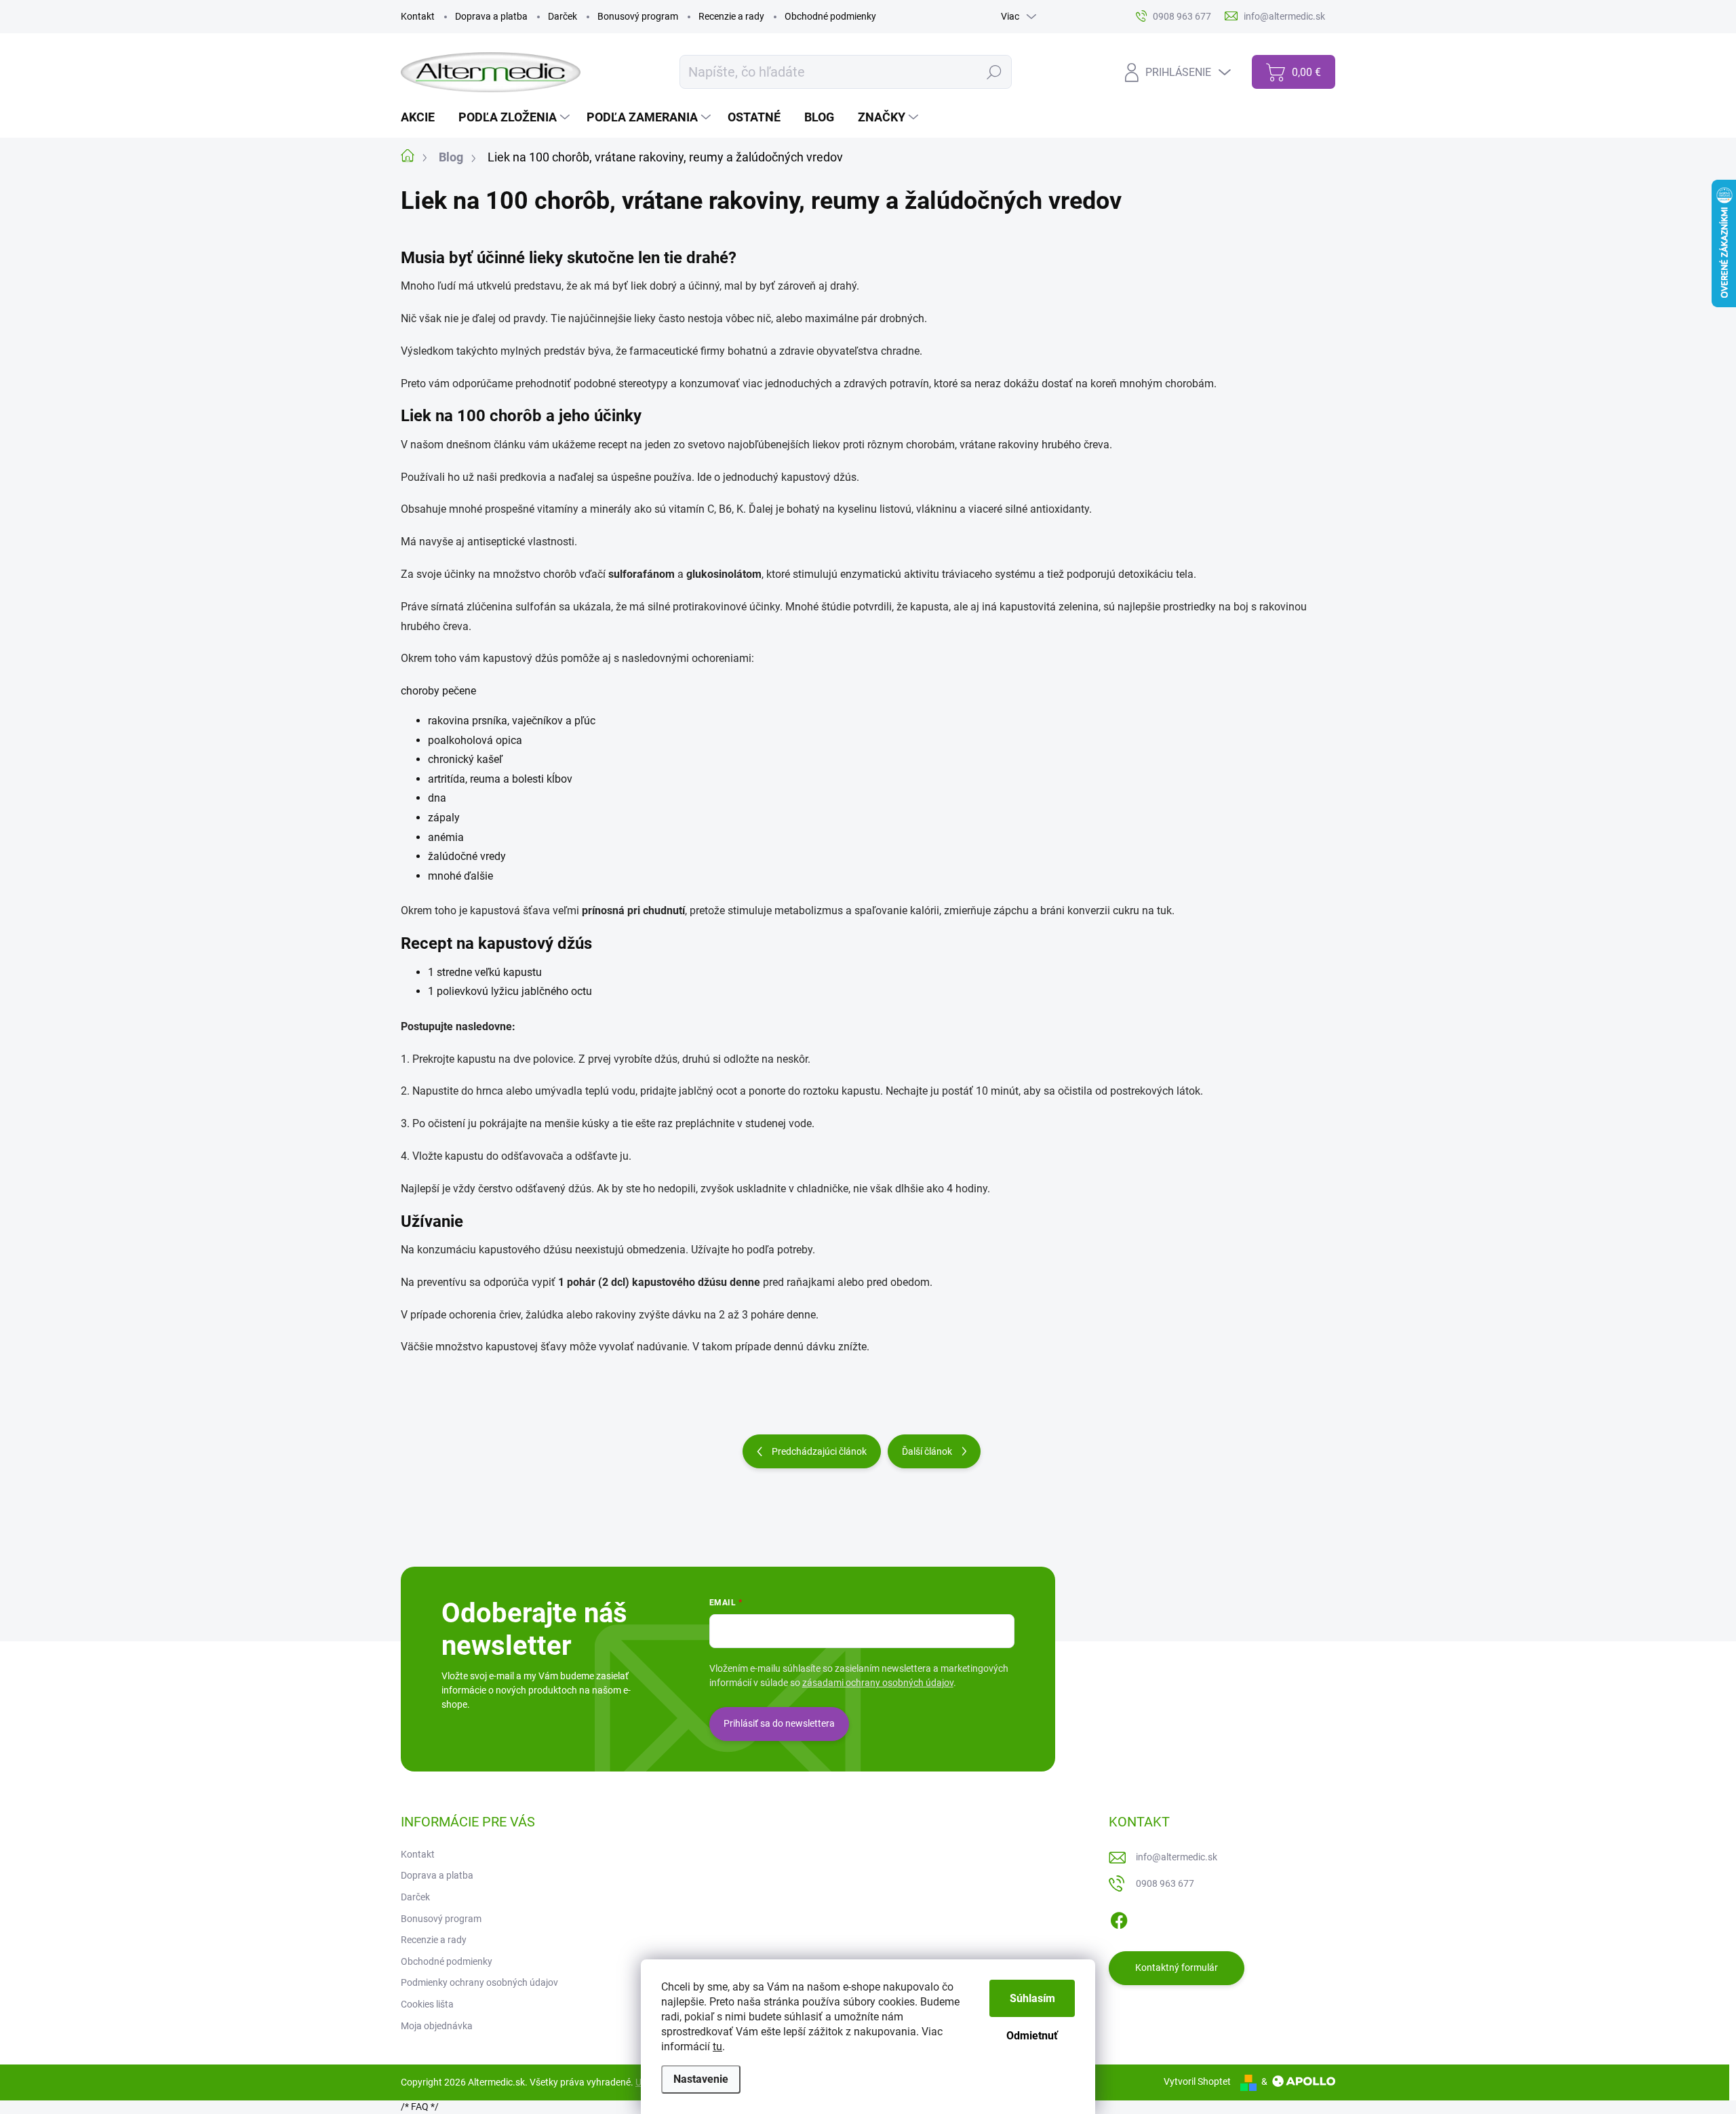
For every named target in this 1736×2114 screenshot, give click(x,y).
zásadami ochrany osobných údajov (878, 1683)
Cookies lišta (427, 2004)
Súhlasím (1032, 1998)
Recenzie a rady (731, 16)
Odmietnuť (1032, 2036)
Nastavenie (701, 2079)
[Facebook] (1119, 1918)
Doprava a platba (491, 16)
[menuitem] (423, 117)
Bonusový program (638, 16)
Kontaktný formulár (1177, 1968)
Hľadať (994, 72)
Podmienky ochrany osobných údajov (479, 1982)
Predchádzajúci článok (819, 1451)
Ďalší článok (927, 1451)
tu (717, 2047)
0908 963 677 (1165, 1883)
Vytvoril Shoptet (1197, 2081)
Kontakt (418, 16)
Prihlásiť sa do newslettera (779, 1723)
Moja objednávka (437, 2026)
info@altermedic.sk (1177, 1857)
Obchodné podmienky (830, 16)
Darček (563, 16)
